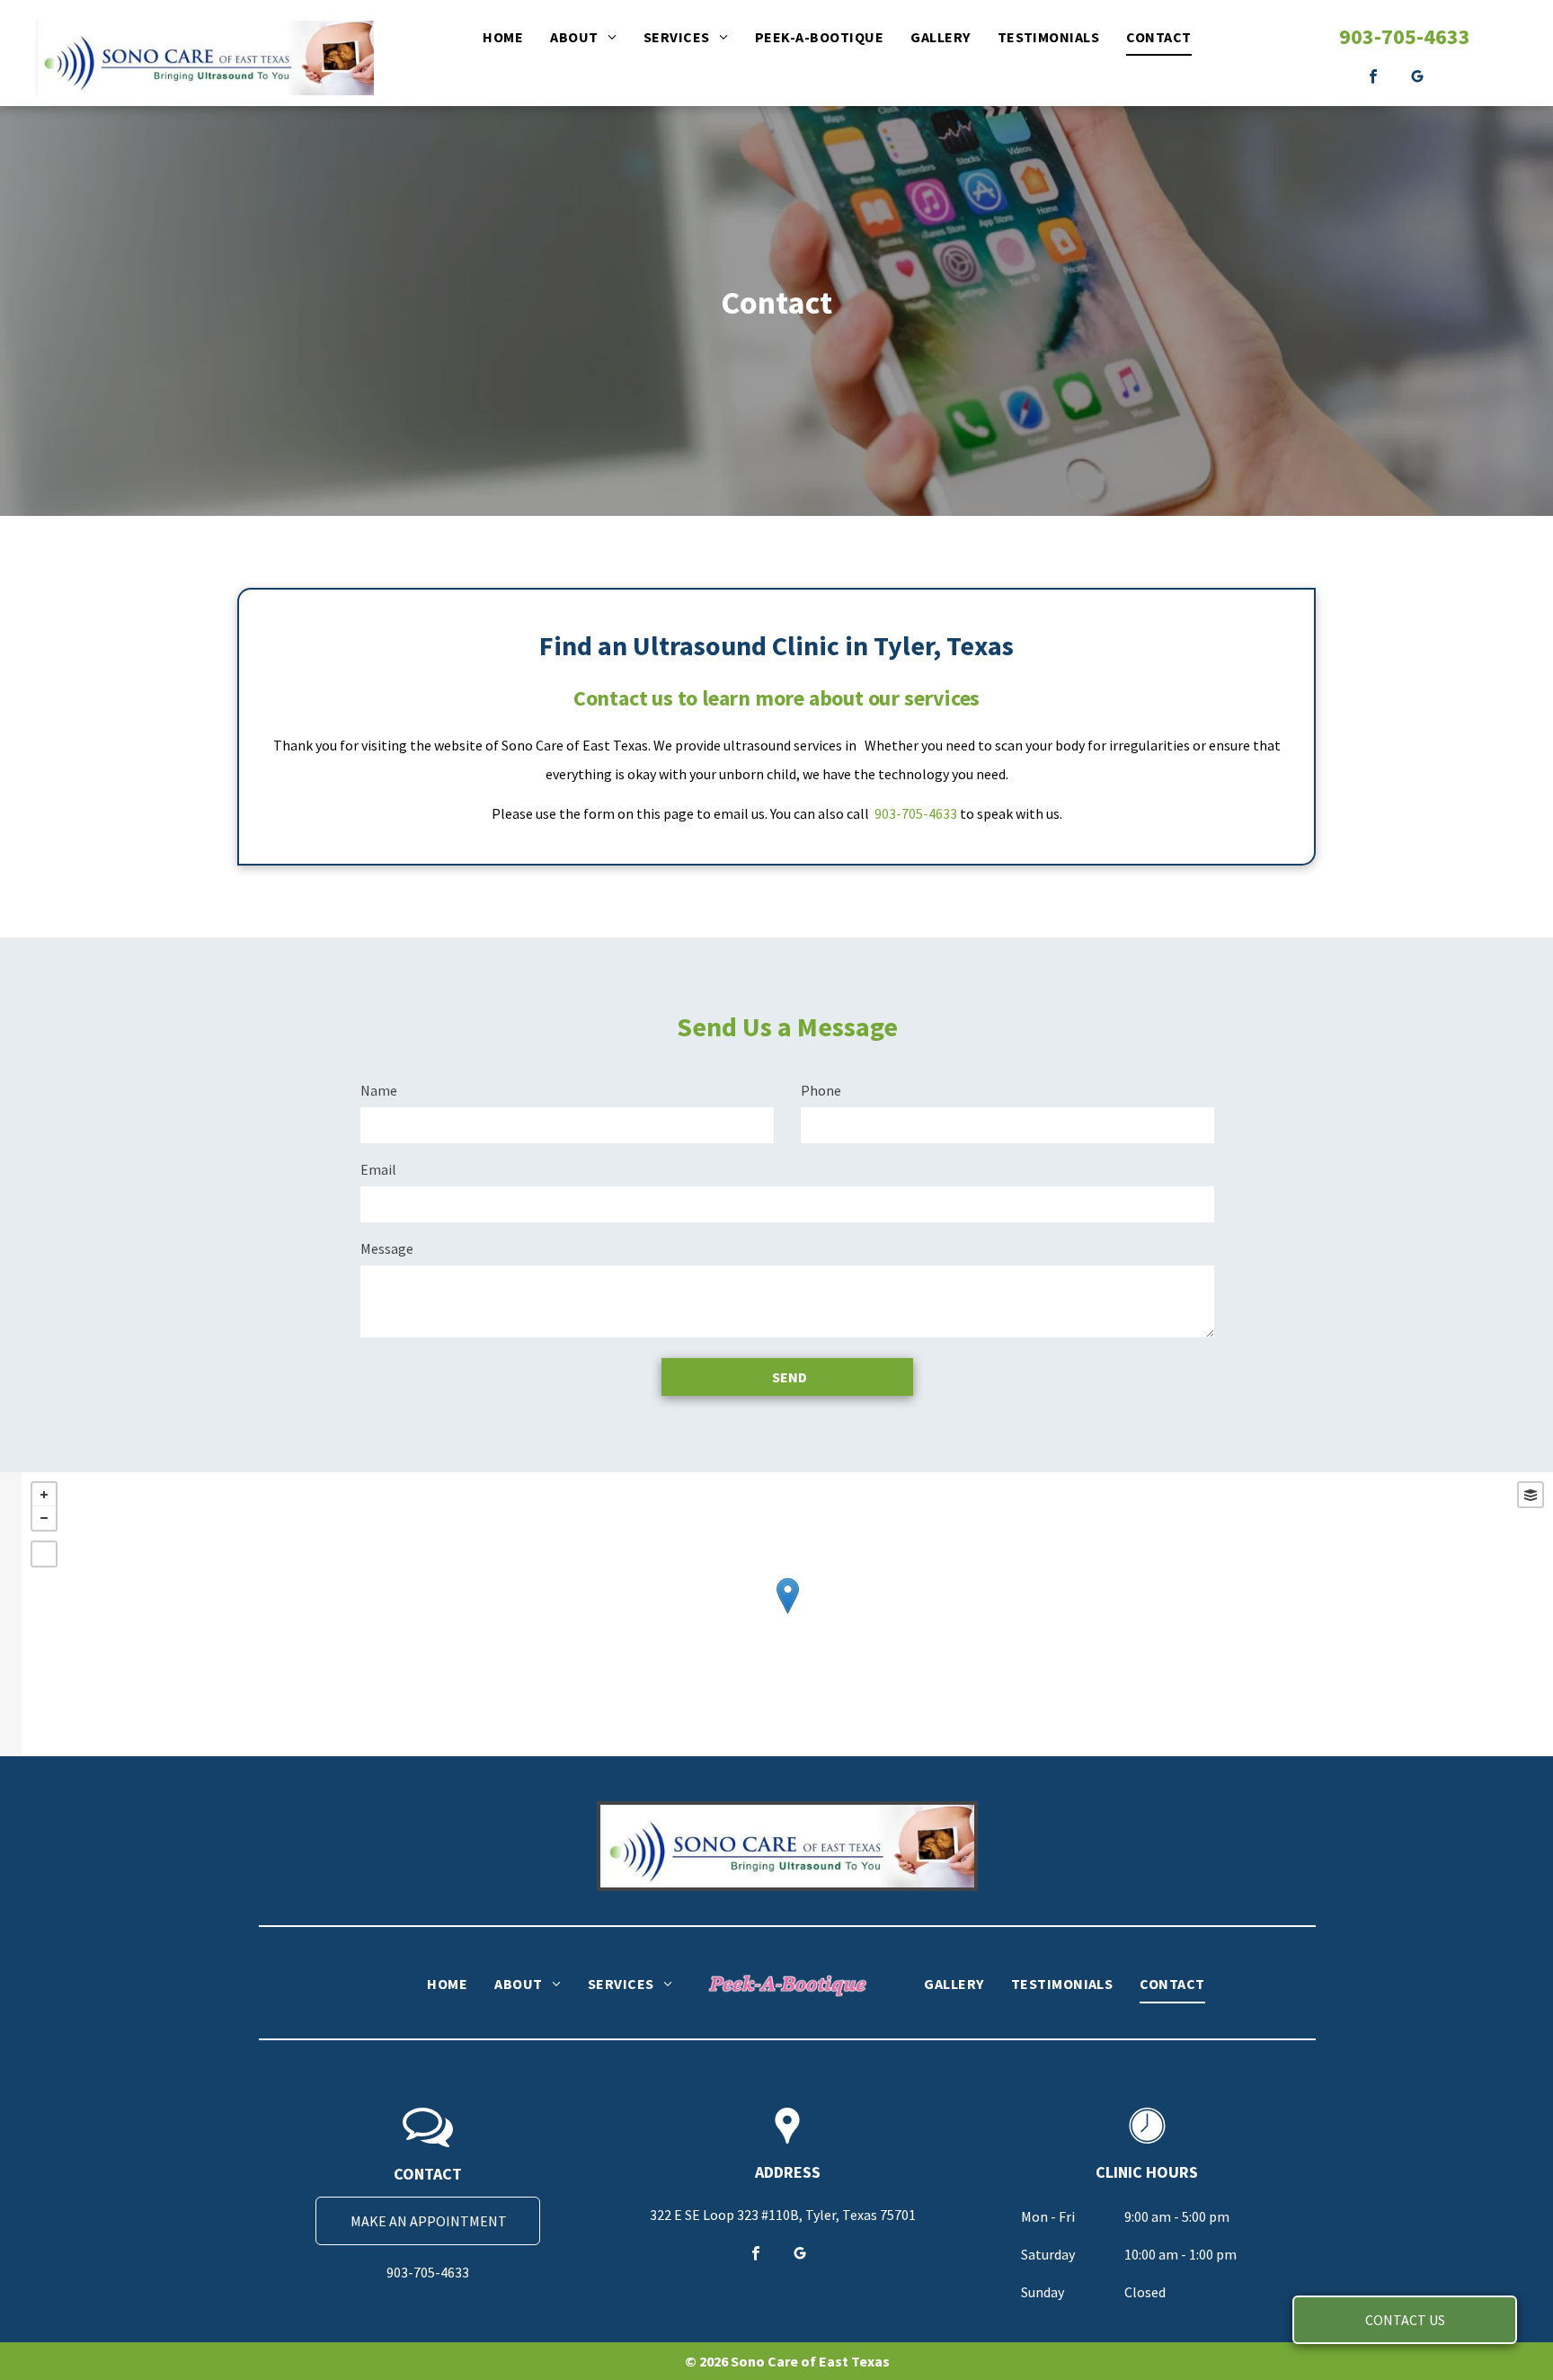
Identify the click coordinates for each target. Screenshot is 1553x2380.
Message (387, 1248)
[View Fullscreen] (44, 1554)
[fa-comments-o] (428, 2145)
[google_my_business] (1418, 79)
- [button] (44, 1518)
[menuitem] (503, 37)
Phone (821, 1090)
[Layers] (1531, 1495)
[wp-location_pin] (787, 2145)
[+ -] (787, 1614)
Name (379, 1090)
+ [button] (44, 1495)
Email (378, 1169)
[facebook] (1374, 79)
